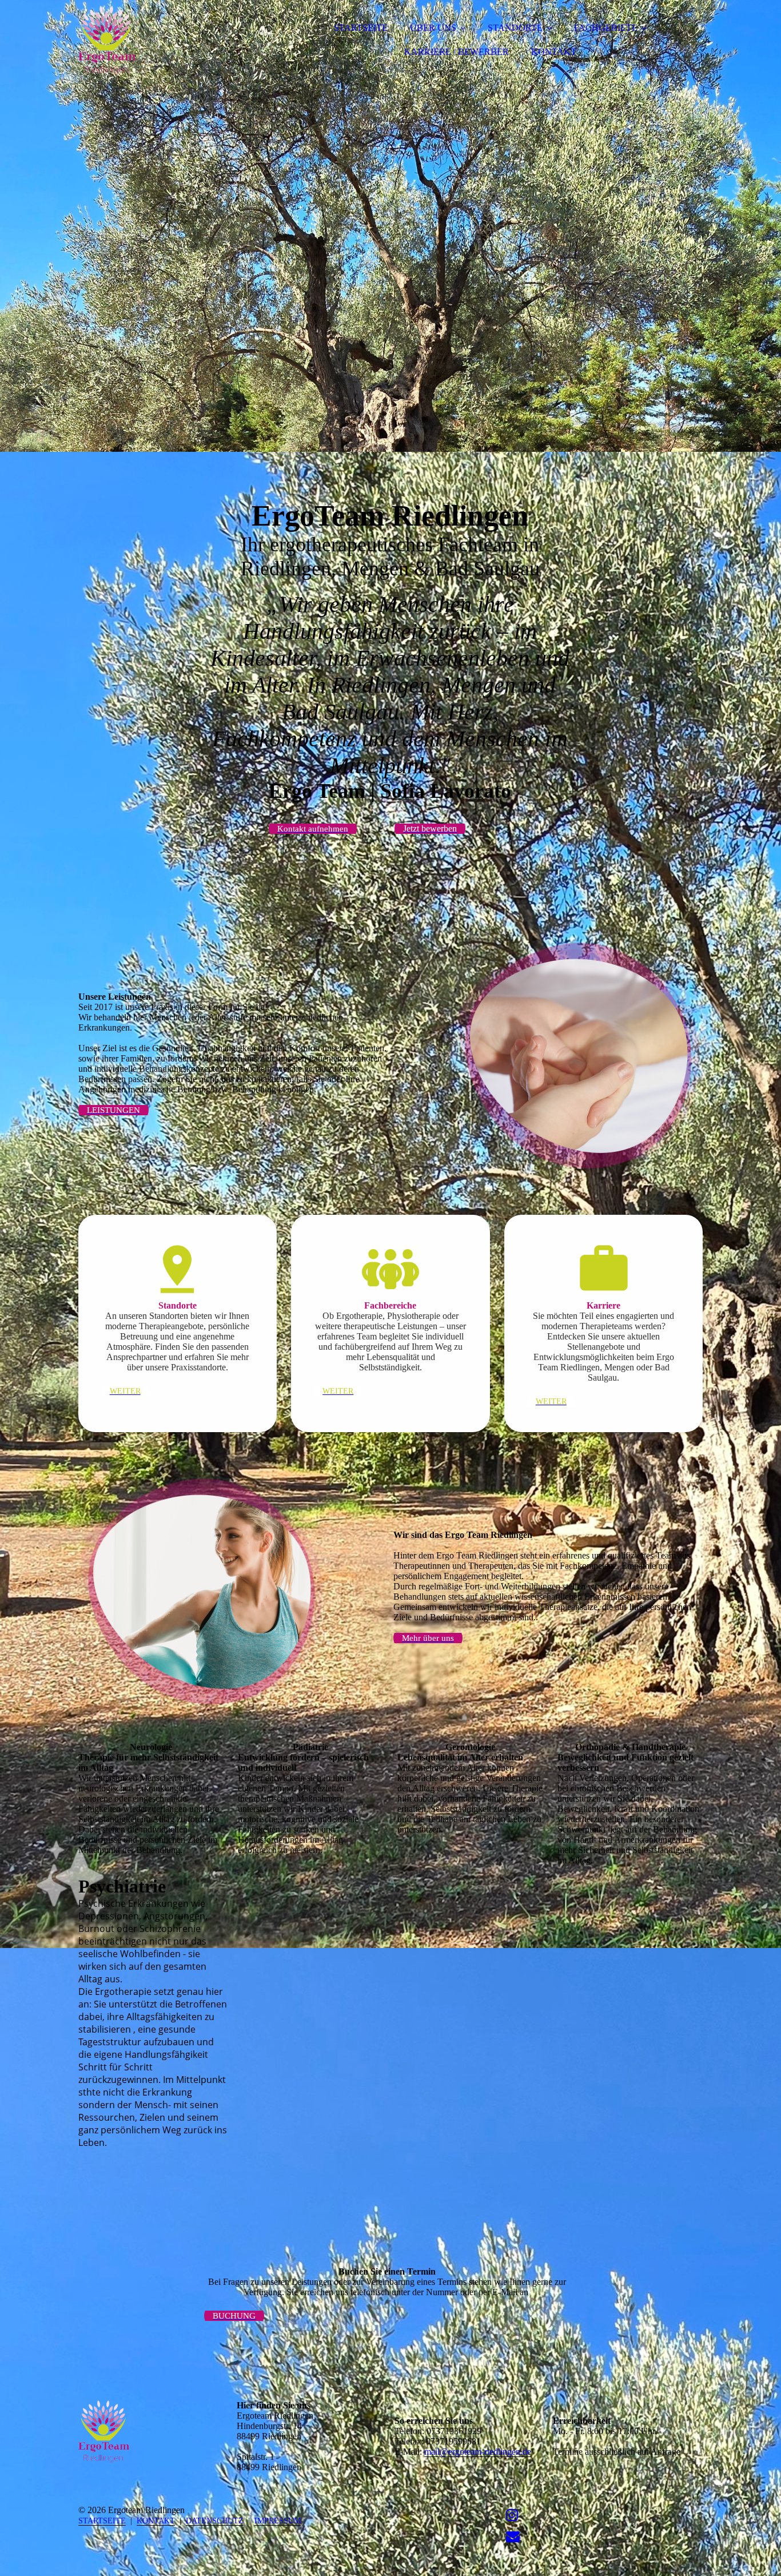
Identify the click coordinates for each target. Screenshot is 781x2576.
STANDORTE (515, 28)
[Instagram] (512, 2515)
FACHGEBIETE (606, 28)
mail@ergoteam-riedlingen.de (478, 2452)
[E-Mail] (513, 2537)
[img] (178, 40)
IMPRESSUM (278, 2521)
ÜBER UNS (433, 28)
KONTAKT (554, 52)
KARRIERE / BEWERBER (457, 52)
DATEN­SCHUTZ (215, 2521)
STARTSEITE (361, 28)
